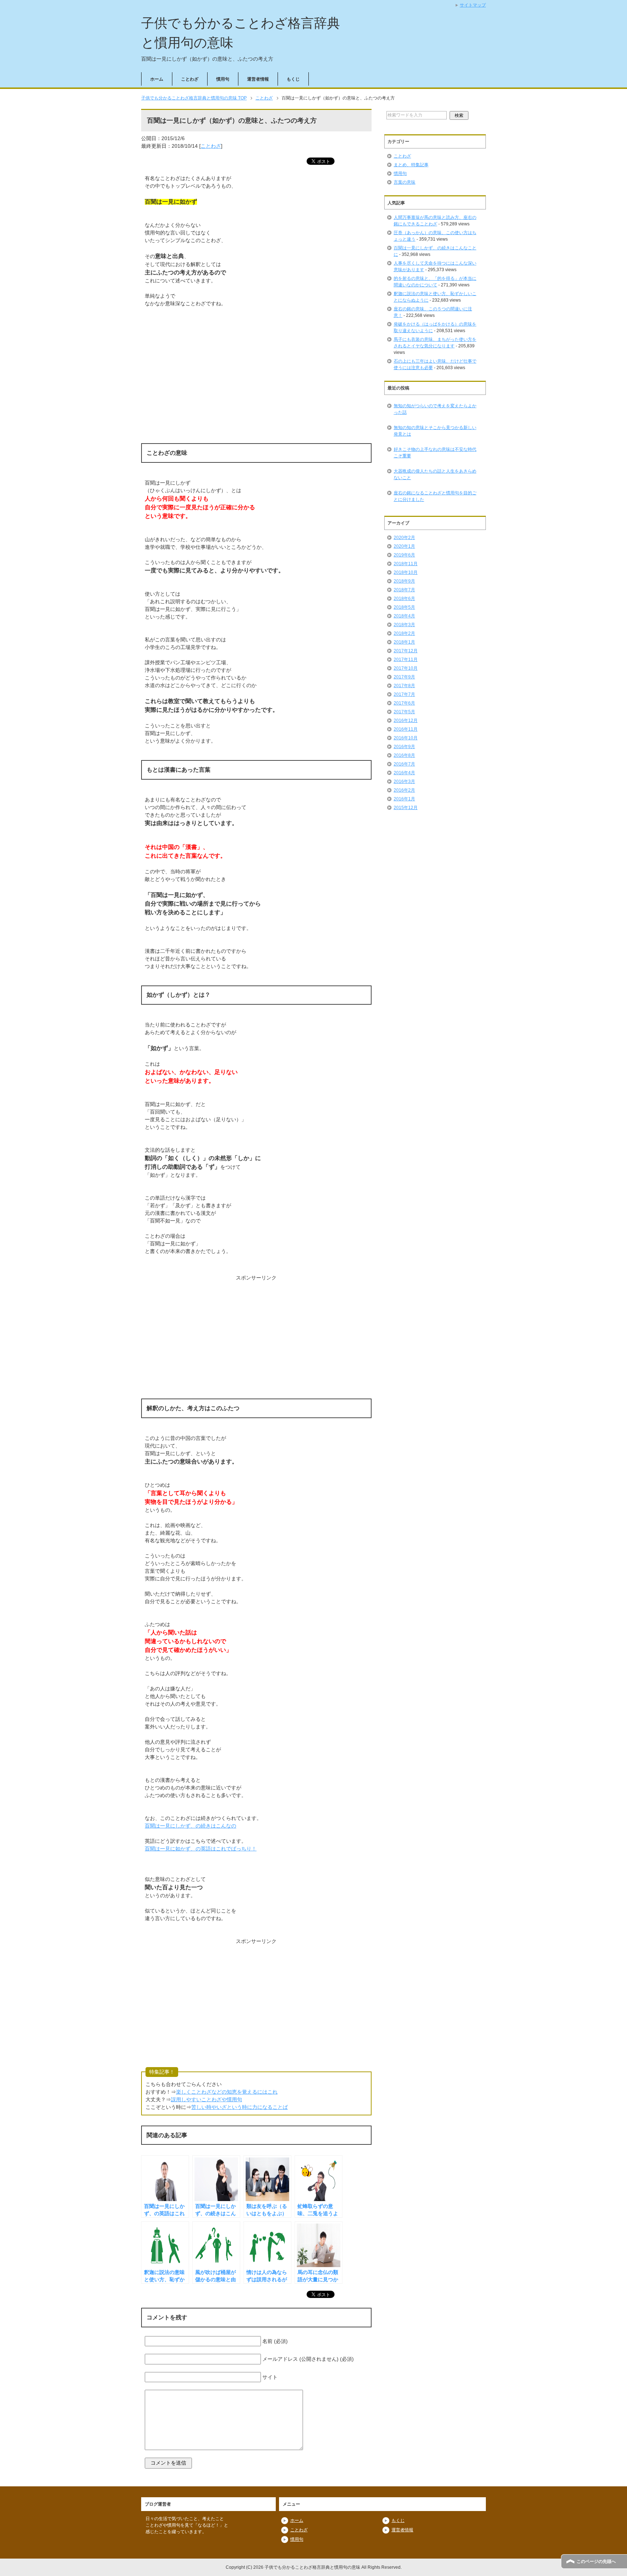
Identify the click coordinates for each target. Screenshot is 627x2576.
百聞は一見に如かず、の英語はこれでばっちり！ (201, 1849)
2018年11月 (406, 564)
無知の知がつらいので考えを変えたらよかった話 (435, 409)
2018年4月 (404, 616)
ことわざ (190, 79)
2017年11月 (406, 660)
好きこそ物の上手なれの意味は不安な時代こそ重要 (435, 453)
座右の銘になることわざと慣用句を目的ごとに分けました (435, 496)
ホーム (157, 79)
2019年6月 (404, 555)
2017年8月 (404, 686)
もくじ (293, 79)
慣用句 (223, 79)
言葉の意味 (405, 182)
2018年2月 (404, 633)
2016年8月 (404, 755)
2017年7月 (404, 694)
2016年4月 (404, 773)
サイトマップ (473, 5)
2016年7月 (404, 764)
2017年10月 (406, 668)
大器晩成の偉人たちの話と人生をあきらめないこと (435, 474)
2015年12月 (406, 808)
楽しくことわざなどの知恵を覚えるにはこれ (227, 2092)
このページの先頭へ (596, 2561)
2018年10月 (406, 572)
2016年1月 (404, 799)
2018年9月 (404, 581)
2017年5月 (404, 712)
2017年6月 (404, 703)
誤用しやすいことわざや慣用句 (206, 2099)
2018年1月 (404, 642)
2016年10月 (406, 738)
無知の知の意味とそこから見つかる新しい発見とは (435, 431)
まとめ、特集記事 (411, 165)
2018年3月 (404, 625)
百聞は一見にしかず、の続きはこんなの (190, 1826)
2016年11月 (406, 729)
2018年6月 (404, 599)
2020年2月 (404, 538)
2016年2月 (404, 790)
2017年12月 (406, 651)
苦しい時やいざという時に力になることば (239, 2107)
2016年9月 (404, 747)
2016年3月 (404, 781)
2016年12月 (406, 720)
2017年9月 (404, 677)
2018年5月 (404, 607)
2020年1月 (404, 546)
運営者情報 (258, 79)
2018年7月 (404, 590)
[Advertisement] (256, 381)
